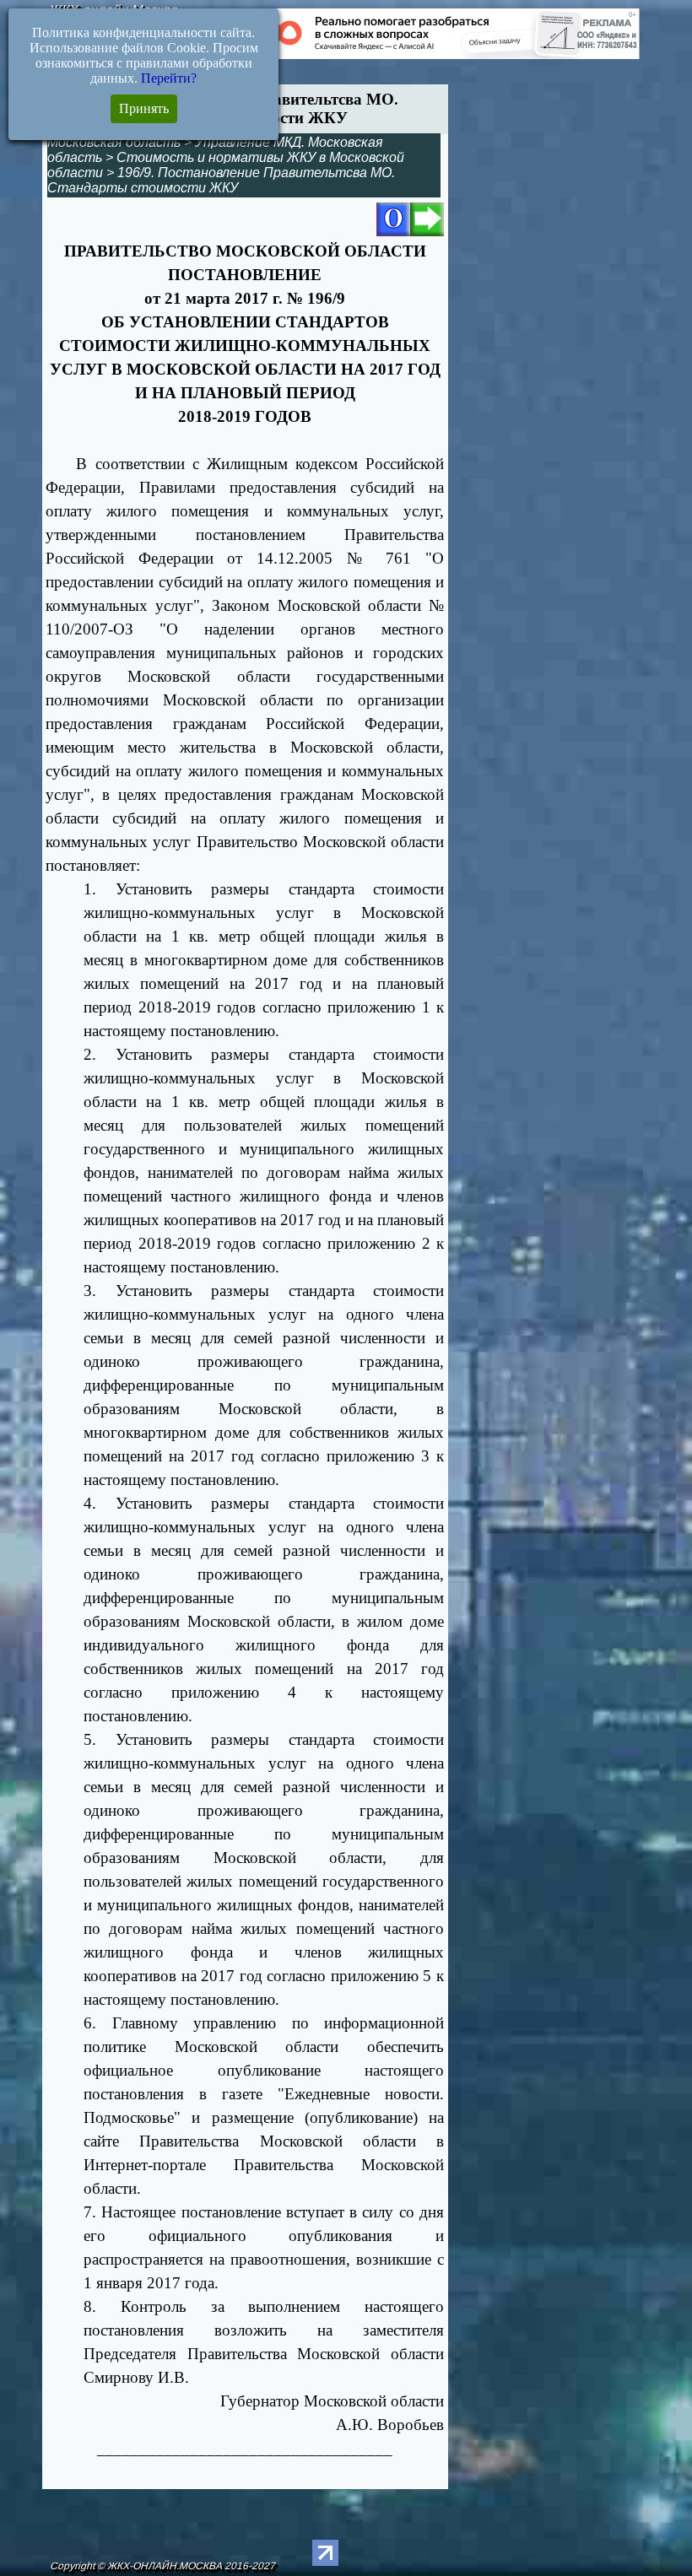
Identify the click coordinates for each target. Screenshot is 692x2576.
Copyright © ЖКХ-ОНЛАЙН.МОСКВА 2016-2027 (162, 2566)
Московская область (114, 142)
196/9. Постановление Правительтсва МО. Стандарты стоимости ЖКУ (221, 180)
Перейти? (169, 78)
